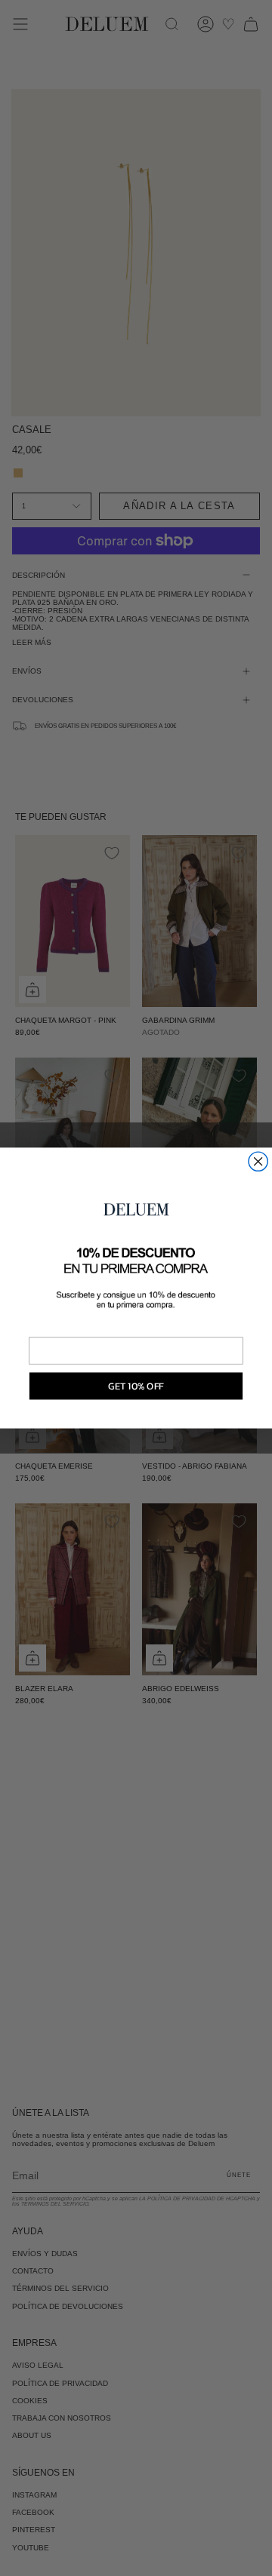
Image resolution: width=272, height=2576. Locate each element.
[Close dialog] (258, 1161)
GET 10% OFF (136, 1385)
